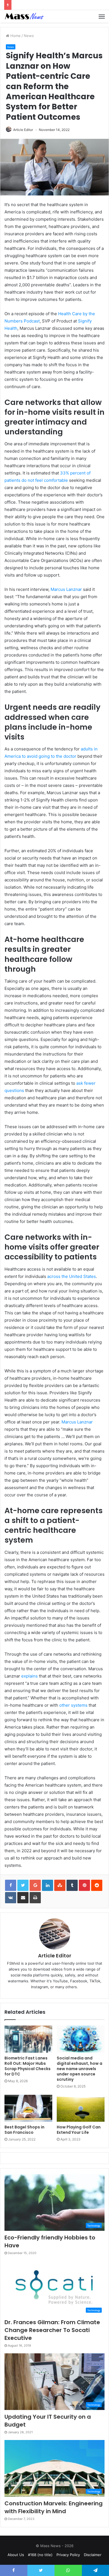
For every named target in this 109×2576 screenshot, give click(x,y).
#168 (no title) (40, 2555)
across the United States (72, 1276)
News (29, 36)
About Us (16, 2555)
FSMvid (13, 1963)
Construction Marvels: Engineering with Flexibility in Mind (54, 2507)
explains (29, 1676)
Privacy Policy (68, 2555)
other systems (73, 1705)
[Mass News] (24, 16)
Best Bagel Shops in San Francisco (24, 2130)
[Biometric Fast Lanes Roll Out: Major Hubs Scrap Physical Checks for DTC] (28, 2039)
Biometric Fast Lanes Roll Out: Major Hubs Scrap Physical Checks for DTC (28, 2066)
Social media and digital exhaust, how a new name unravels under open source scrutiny (80, 2069)
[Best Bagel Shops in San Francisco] (28, 2108)
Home (15, 36)
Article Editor (23, 130)
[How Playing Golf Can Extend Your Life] (81, 2108)
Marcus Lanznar (66, 589)
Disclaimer (93, 2555)
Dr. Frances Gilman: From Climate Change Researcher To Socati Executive (52, 2330)
